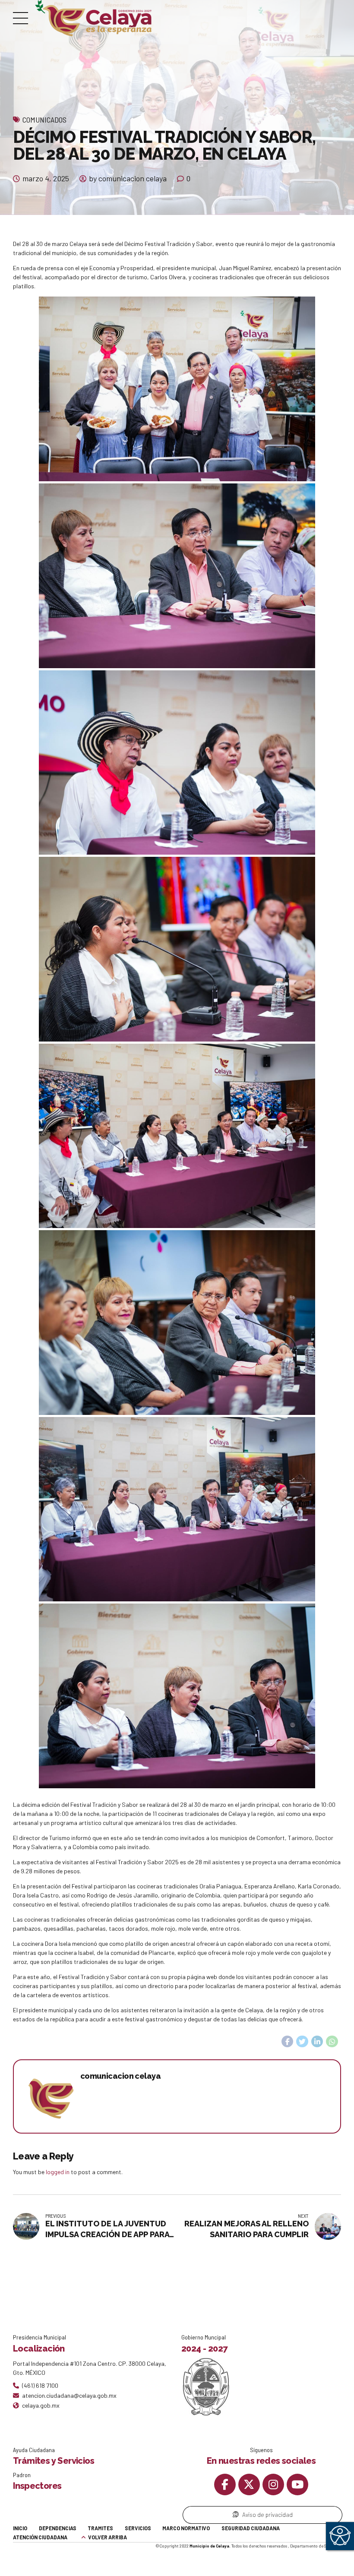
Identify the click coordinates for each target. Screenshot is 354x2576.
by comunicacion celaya (128, 178)
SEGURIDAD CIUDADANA (251, 2528)
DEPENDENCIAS (58, 2528)
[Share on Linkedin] (317, 2042)
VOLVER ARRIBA (107, 2537)
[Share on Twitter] (302, 2042)
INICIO (20, 2528)
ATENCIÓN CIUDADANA (40, 2537)
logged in (58, 2172)
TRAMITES (100, 2528)
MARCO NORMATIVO (186, 2528)
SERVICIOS (138, 2528)
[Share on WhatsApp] (332, 2042)
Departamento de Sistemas (316, 2546)
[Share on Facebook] (288, 2042)
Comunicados (44, 120)
